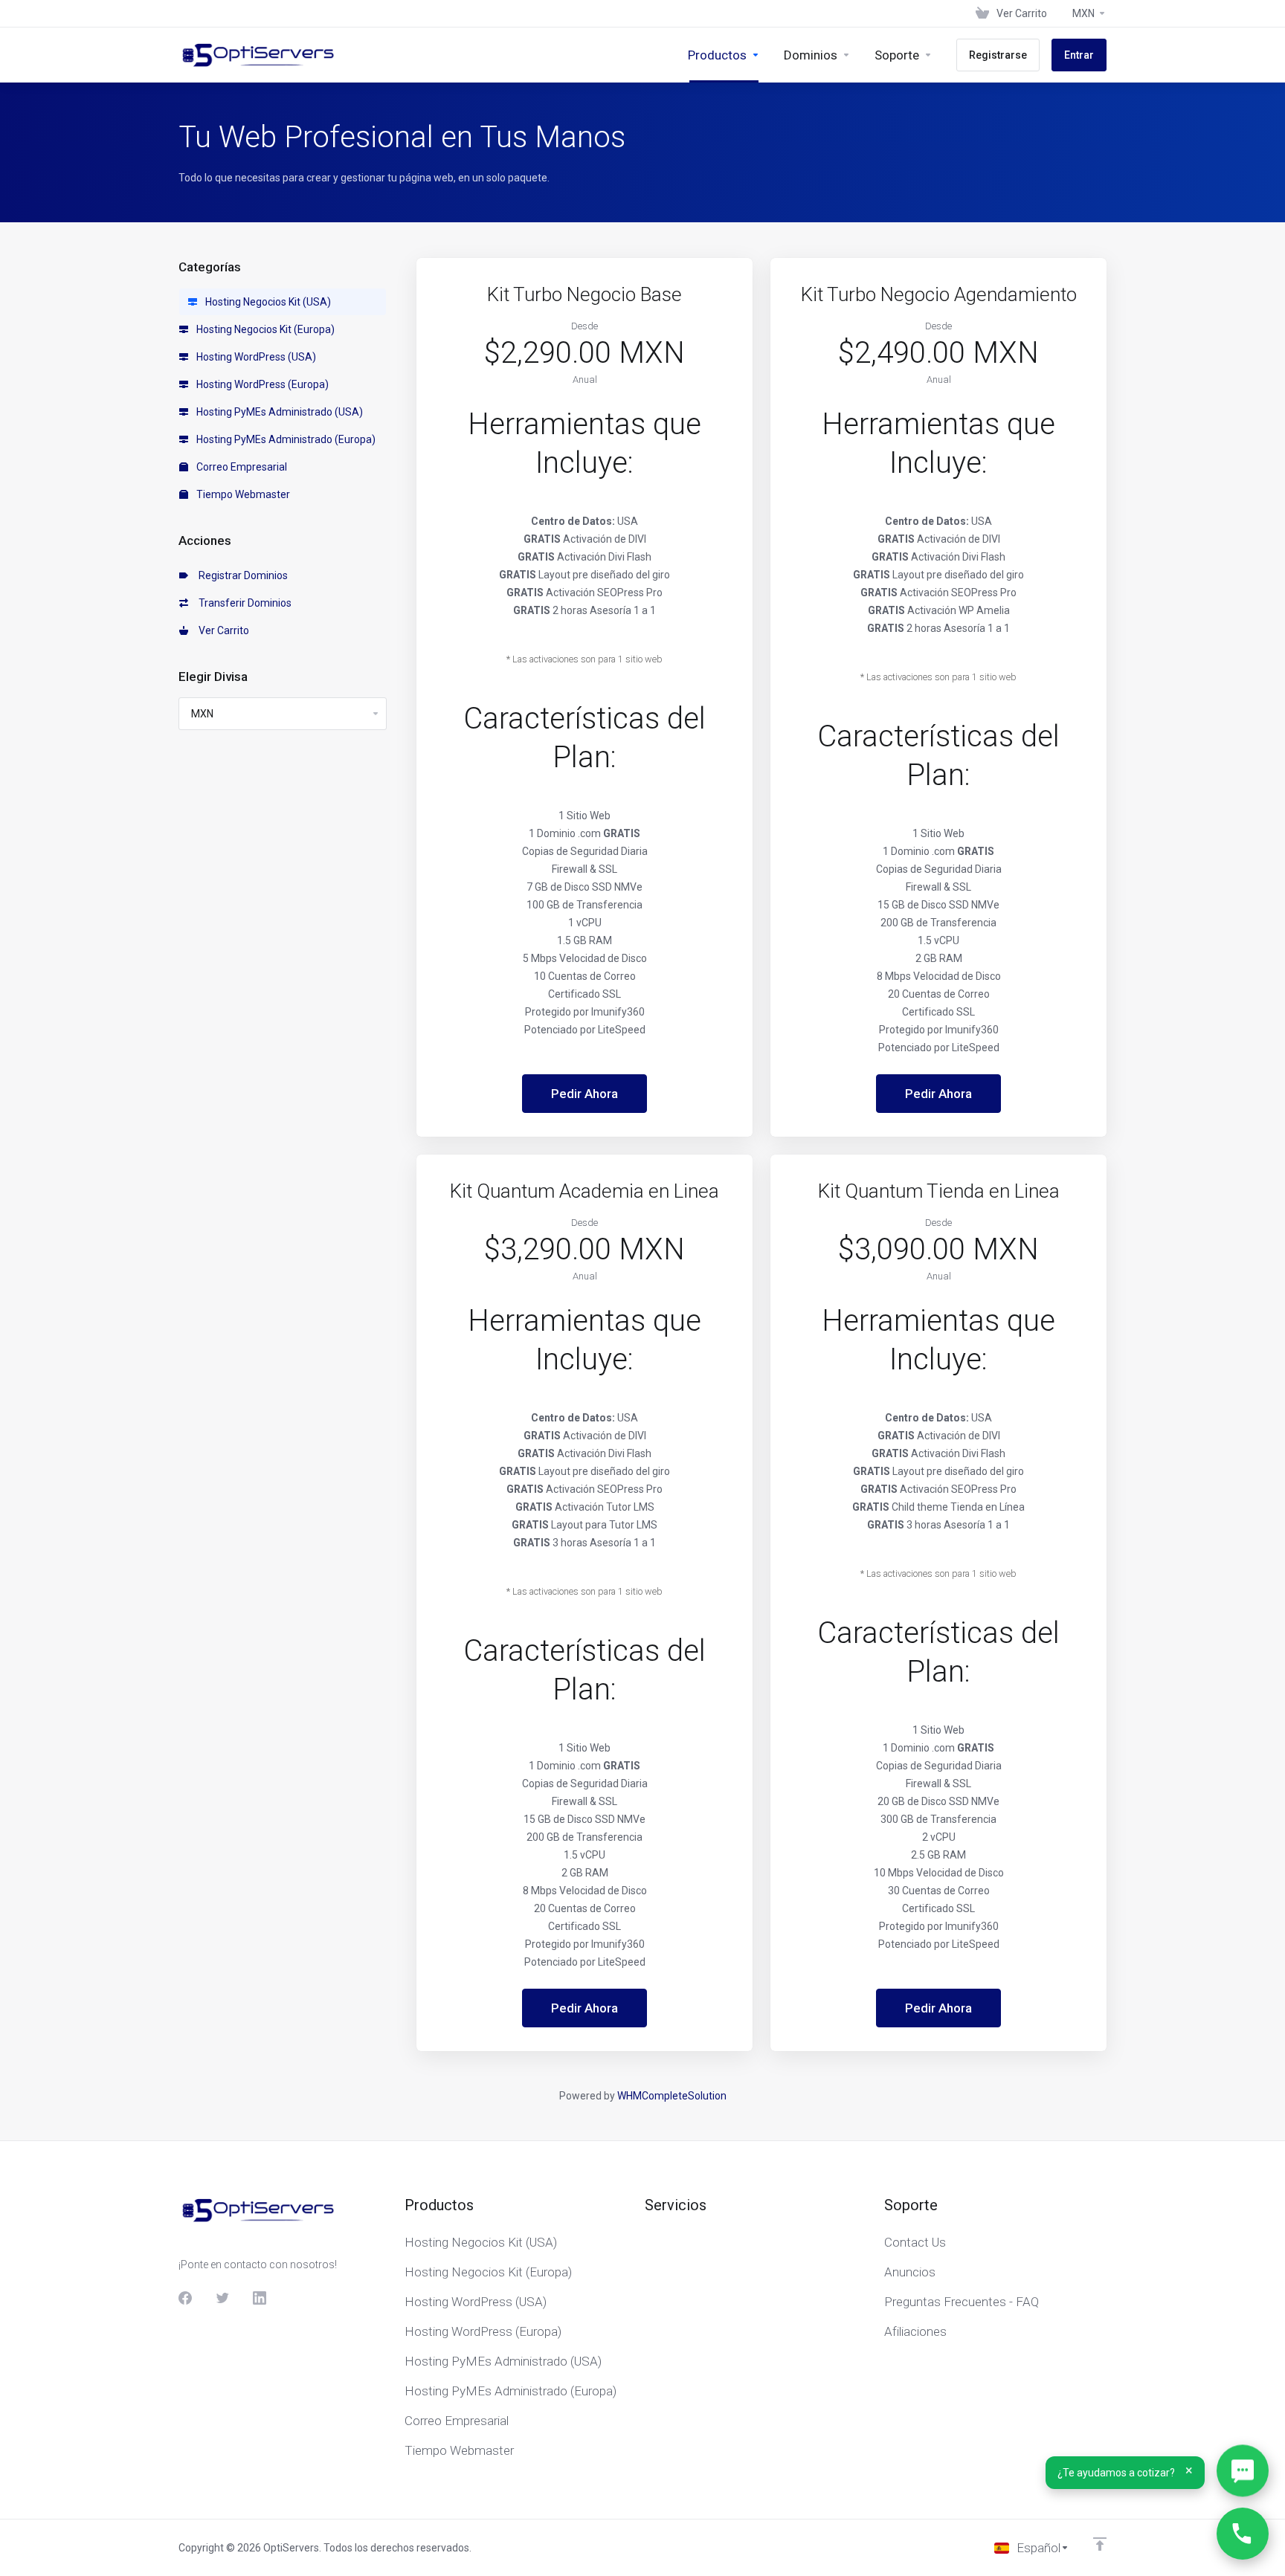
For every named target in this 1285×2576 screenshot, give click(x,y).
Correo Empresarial (241, 467)
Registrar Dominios (241, 575)
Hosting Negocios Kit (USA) (267, 302)
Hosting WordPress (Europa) (261, 384)
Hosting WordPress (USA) (255, 357)
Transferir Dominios (243, 603)
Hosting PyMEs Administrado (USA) (278, 412)
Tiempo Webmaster (242, 494)
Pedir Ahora (584, 1094)
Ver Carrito (222, 630)
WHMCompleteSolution (672, 2096)
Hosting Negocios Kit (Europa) (264, 329)
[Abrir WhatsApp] (1243, 2473)
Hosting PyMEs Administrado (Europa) (285, 439)
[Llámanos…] (1243, 2534)
